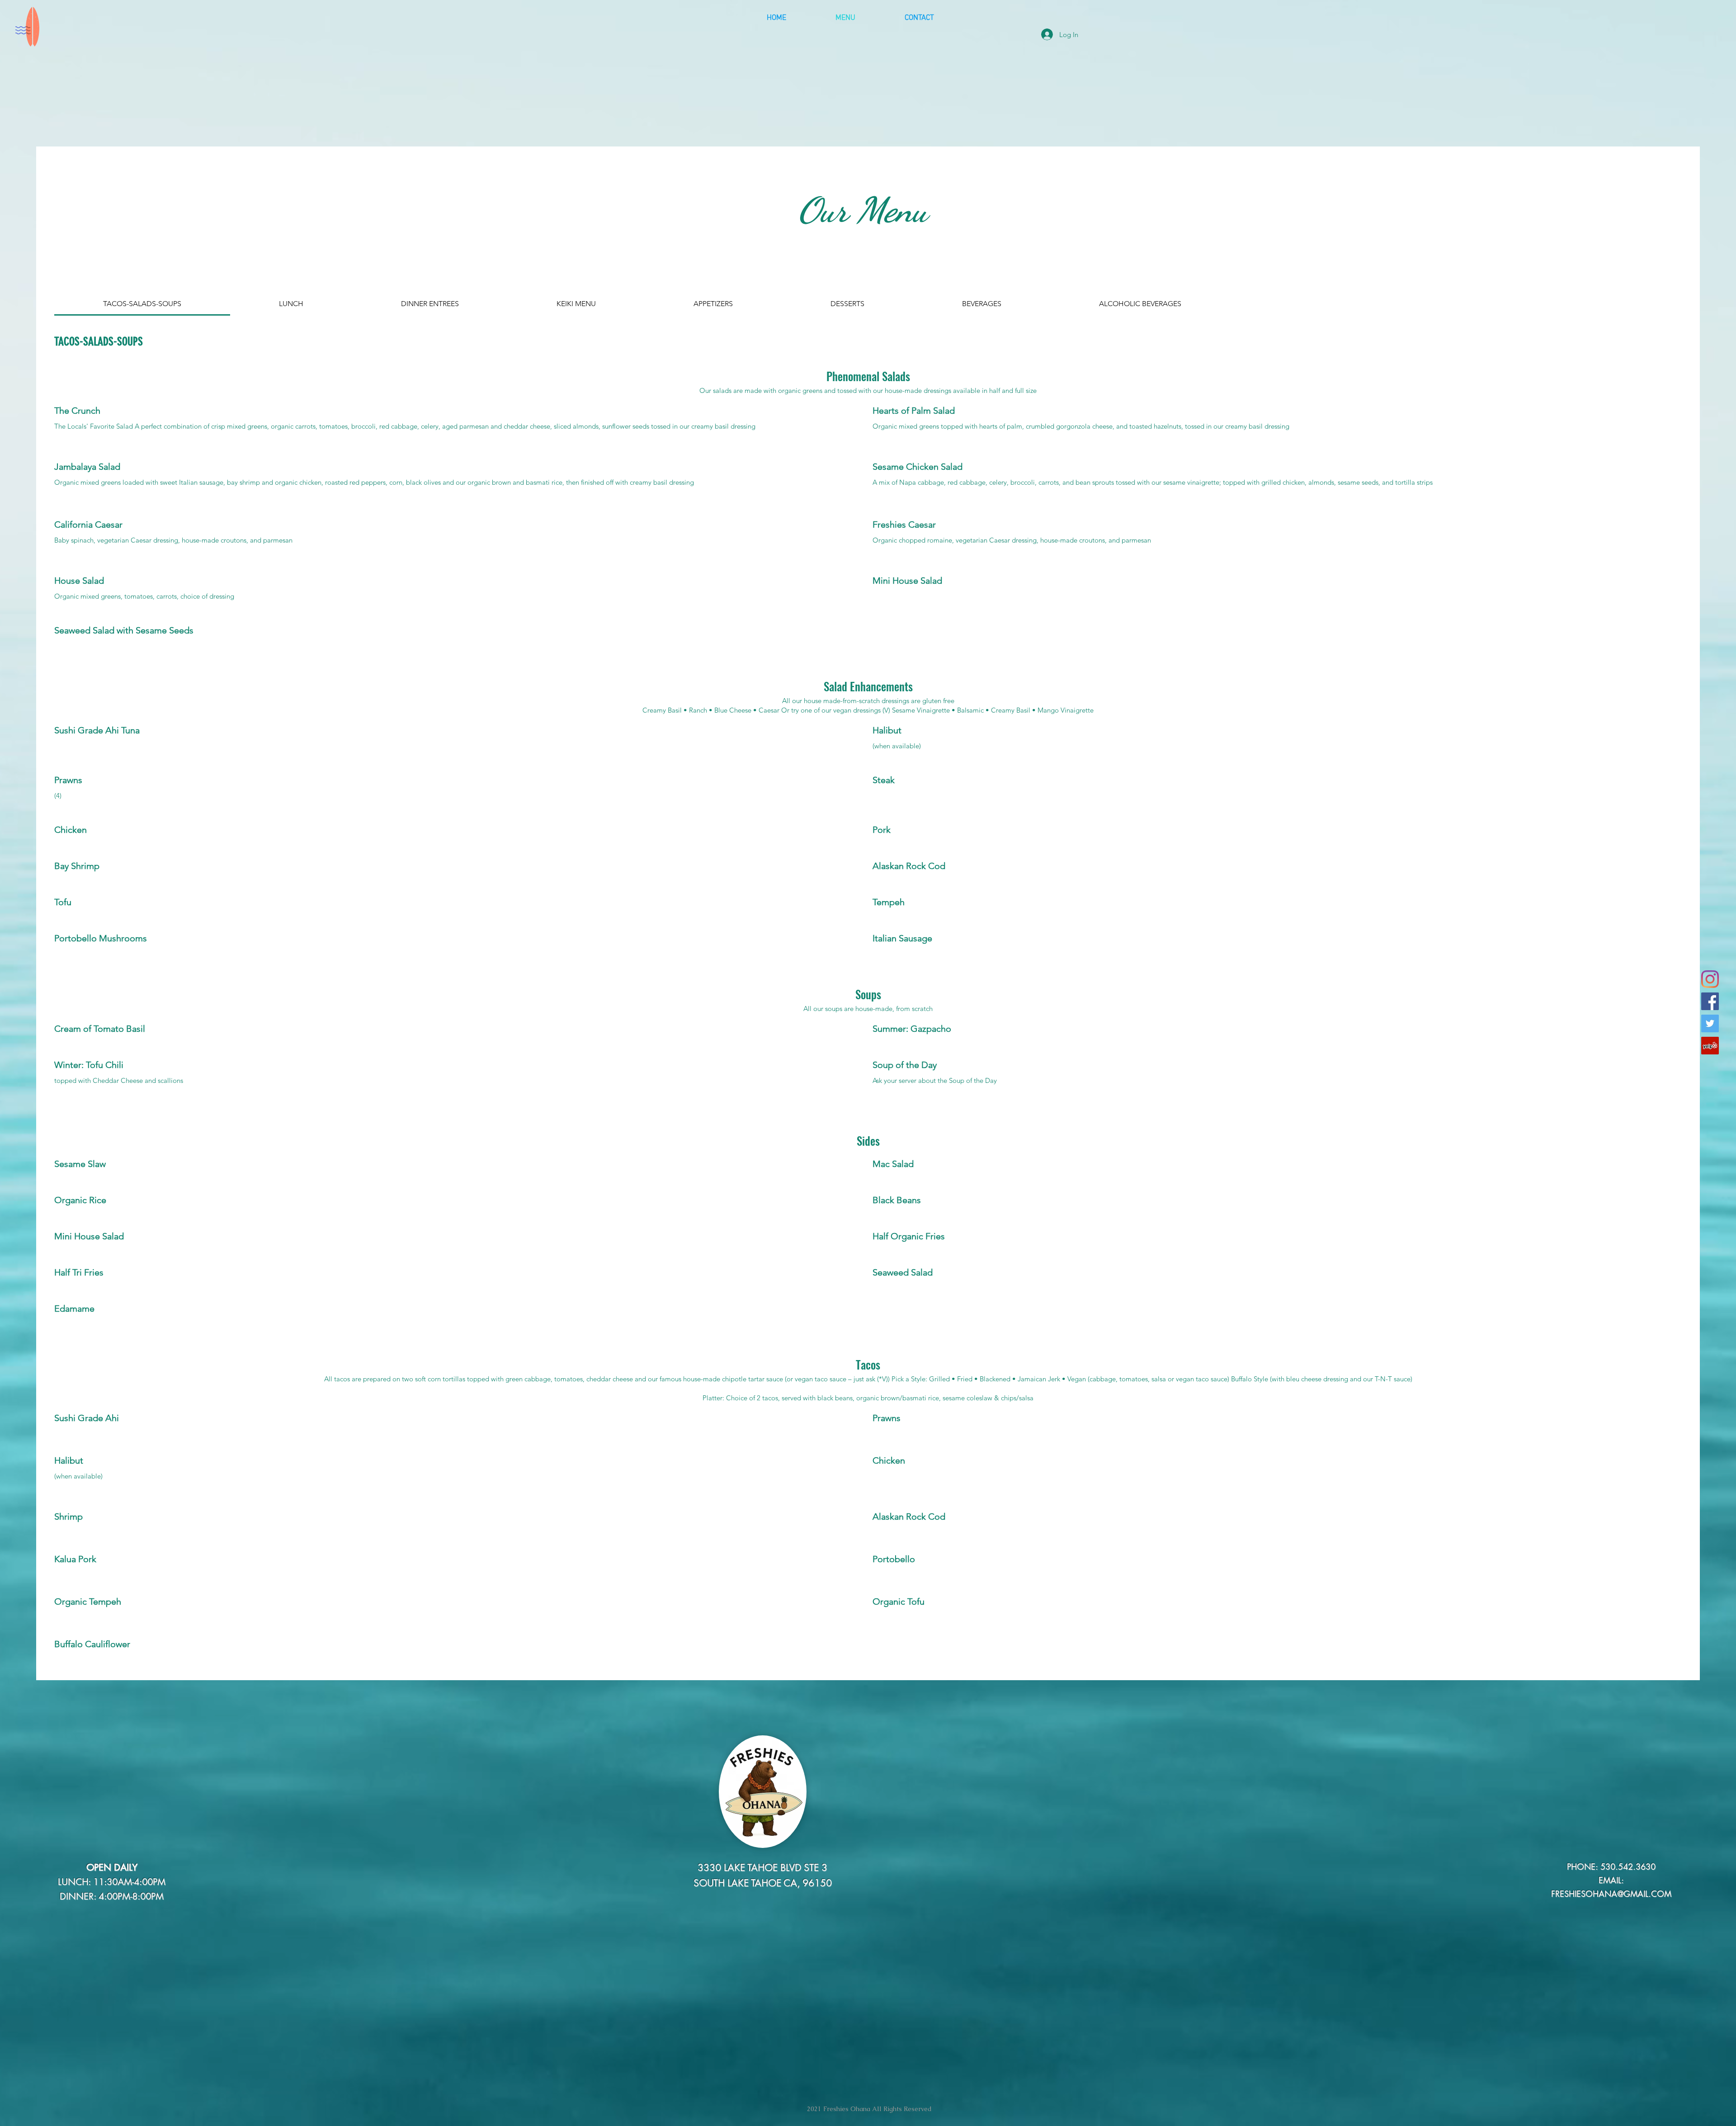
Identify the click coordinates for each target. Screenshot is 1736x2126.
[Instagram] (1710, 979)
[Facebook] (1710, 1001)
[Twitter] (1710, 1023)
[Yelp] (1710, 1046)
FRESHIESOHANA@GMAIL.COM (1611, 1894)
